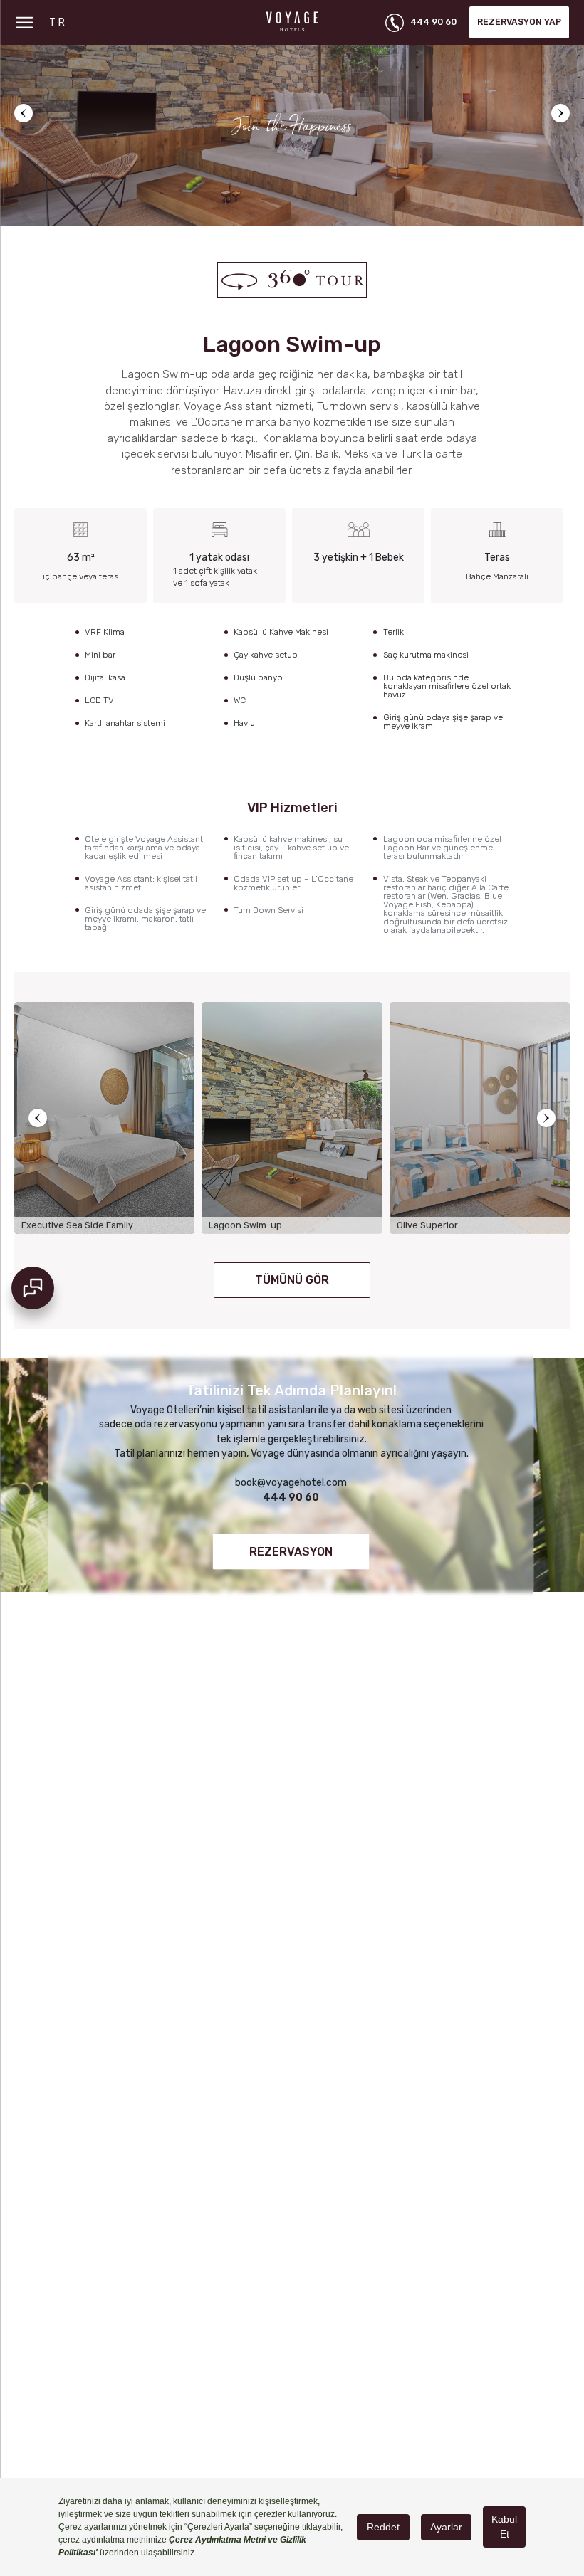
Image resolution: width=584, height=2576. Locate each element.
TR (58, 22)
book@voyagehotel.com (291, 1483)
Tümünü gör (292, 1280)
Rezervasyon (291, 1551)
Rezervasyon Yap (519, 22)
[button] (24, 113)
